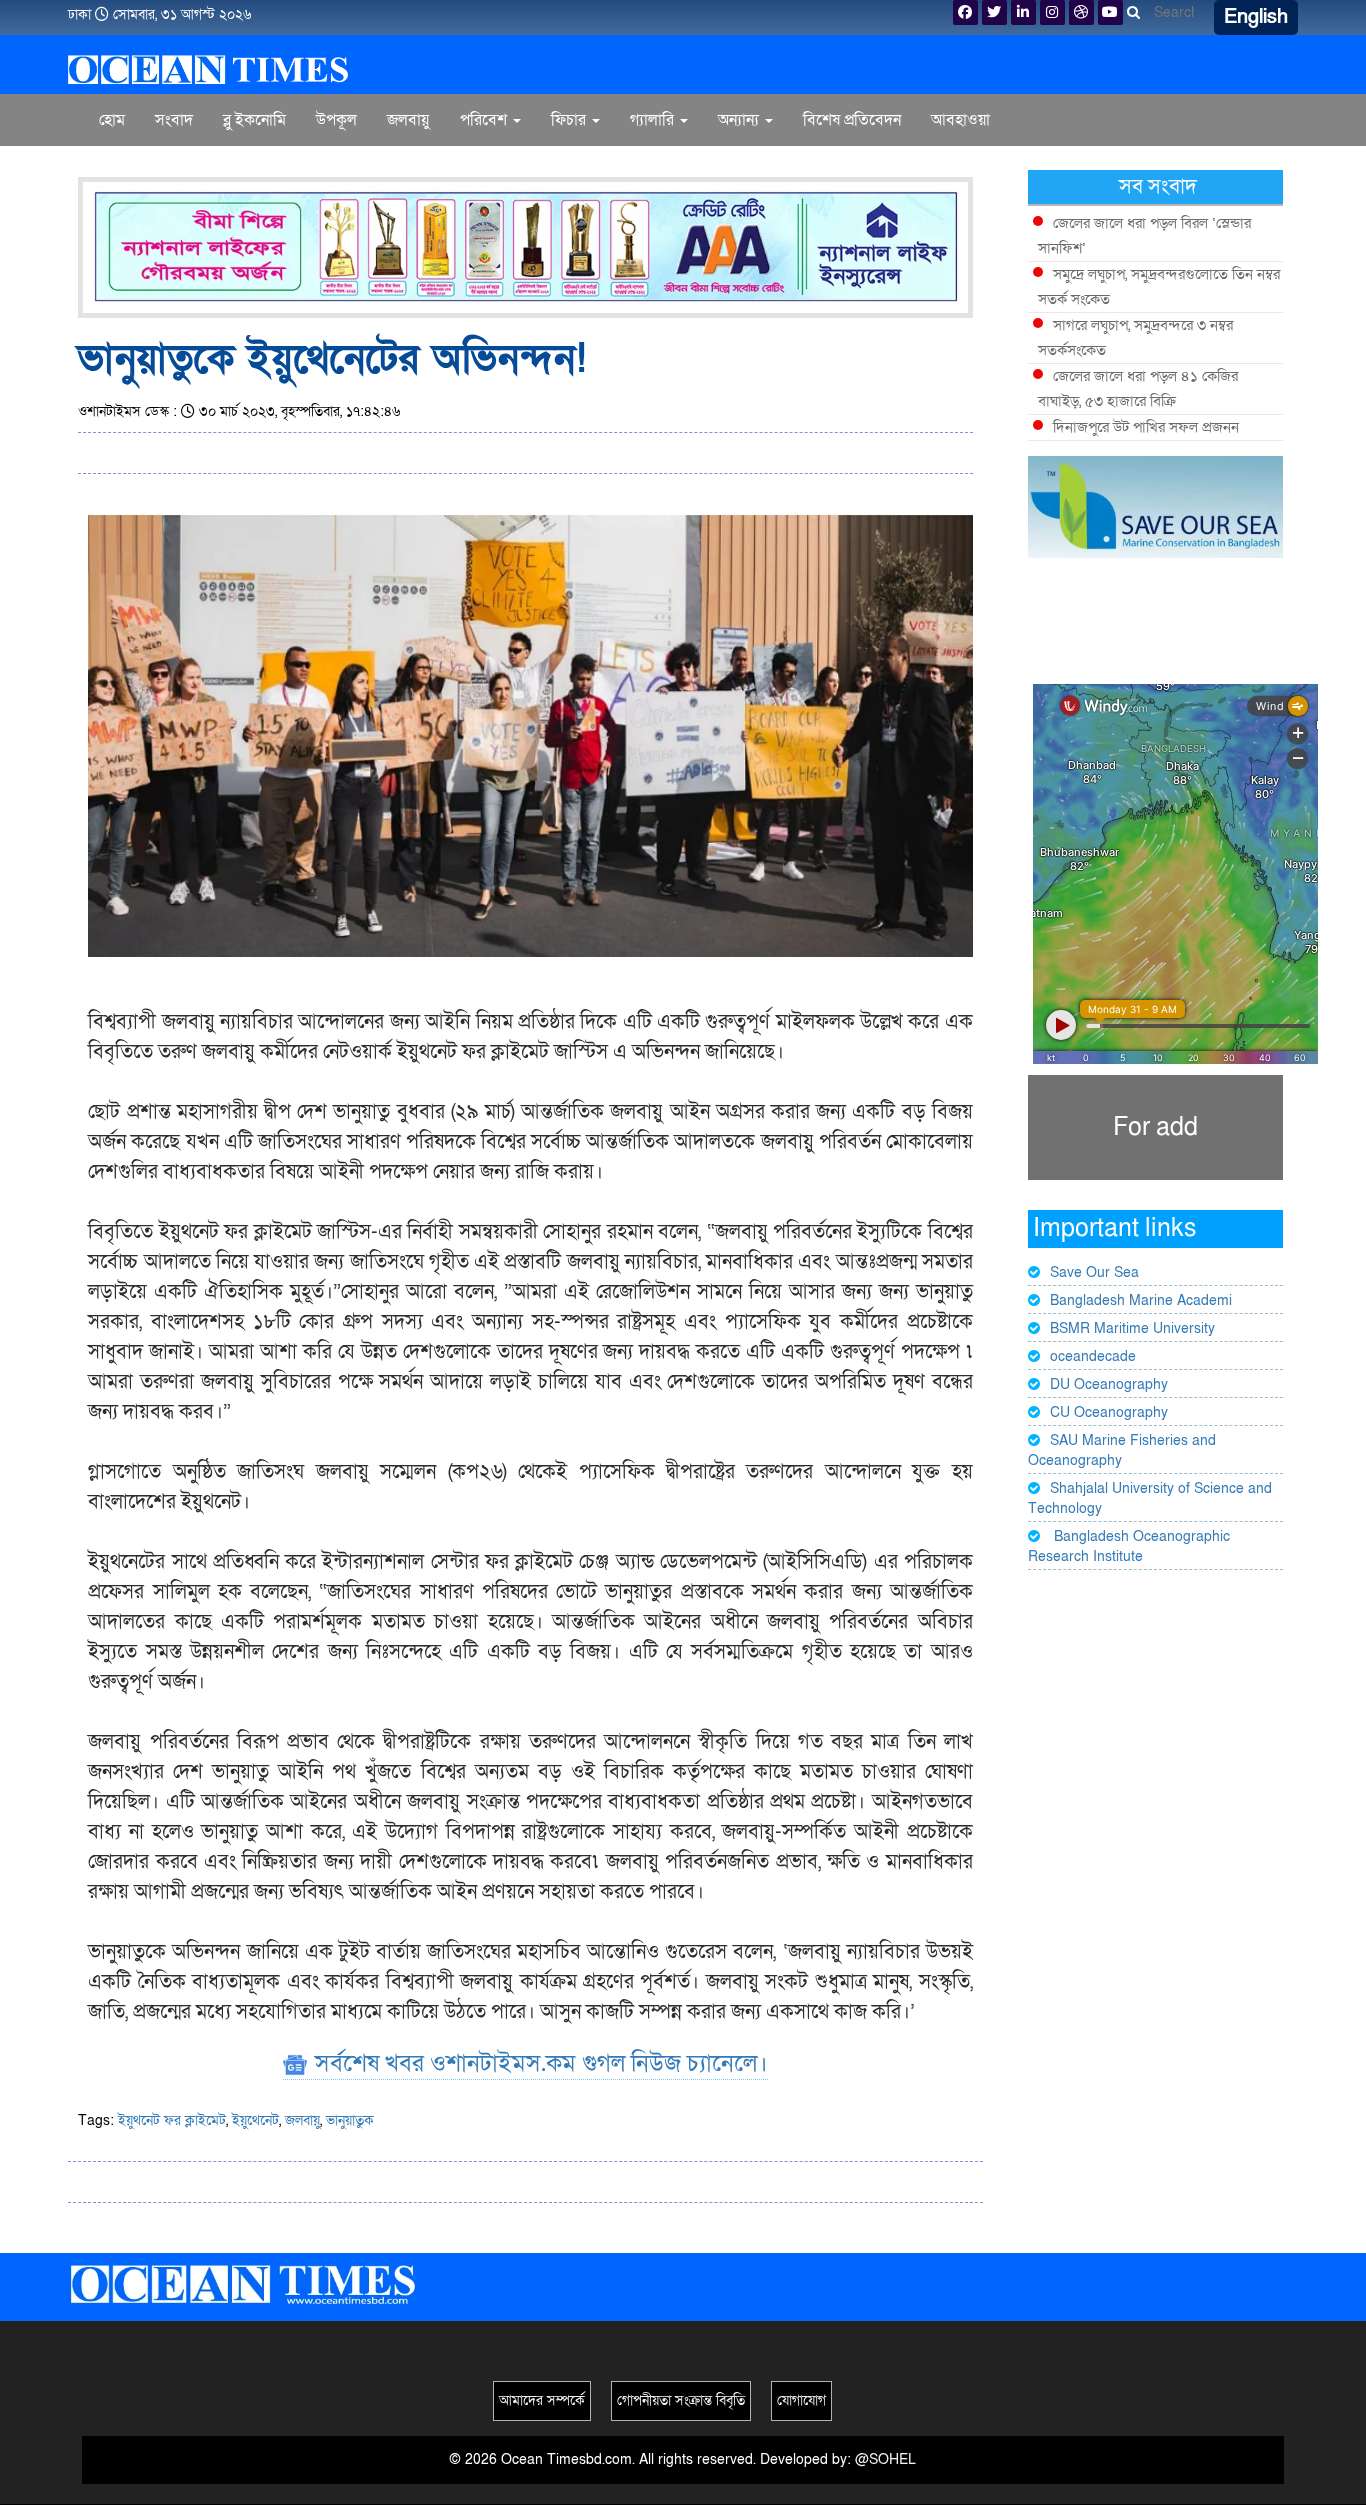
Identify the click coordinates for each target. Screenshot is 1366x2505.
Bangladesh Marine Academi (1141, 1300)
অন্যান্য (740, 120)
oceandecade (1093, 1356)
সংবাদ (174, 120)
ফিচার (570, 120)
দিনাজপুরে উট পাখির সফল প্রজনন (1146, 427)
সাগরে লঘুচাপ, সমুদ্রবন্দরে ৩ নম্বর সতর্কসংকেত (1135, 337)
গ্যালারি (654, 120)
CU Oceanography (1109, 1412)
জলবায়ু (408, 120)
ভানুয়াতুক (350, 2120)
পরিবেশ (485, 120)
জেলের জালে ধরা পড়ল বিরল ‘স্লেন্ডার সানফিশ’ (1144, 235)
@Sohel (885, 2459)
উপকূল (336, 120)
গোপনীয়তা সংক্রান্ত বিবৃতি (681, 2400)
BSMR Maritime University (1132, 1328)
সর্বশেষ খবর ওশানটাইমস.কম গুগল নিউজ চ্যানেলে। (538, 2063)
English (1256, 17)
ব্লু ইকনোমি (254, 120)
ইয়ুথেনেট (255, 2120)
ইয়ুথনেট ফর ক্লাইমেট (172, 2120)
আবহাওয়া (960, 120)
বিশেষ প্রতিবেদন (852, 120)
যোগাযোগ (801, 2400)
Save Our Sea (1094, 1272)
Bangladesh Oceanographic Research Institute (1129, 1546)
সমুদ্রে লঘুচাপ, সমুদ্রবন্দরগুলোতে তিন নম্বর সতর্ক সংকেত (1159, 286)
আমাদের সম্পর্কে (542, 2400)
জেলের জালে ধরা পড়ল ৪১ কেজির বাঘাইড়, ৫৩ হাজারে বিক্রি (1138, 388)
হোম (112, 120)
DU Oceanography (1109, 1384)
